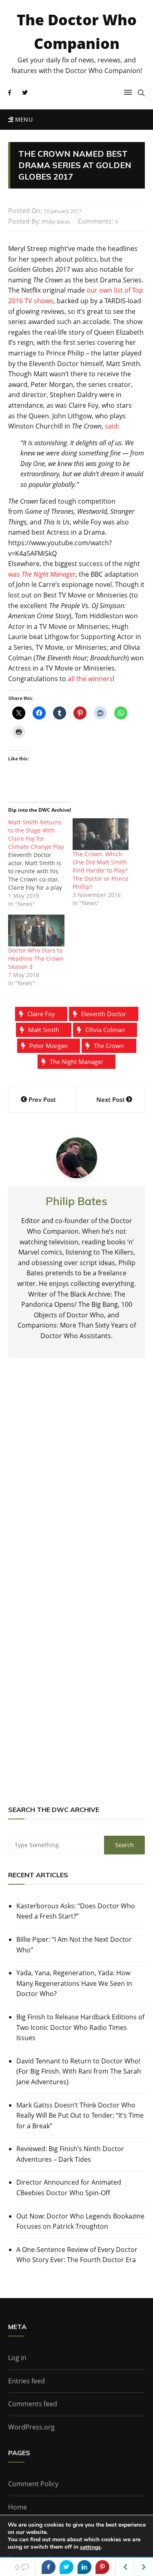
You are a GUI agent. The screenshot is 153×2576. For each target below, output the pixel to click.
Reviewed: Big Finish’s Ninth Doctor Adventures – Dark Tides (70, 2154)
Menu (23, 119)
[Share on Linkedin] (84, 2567)
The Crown (109, 1046)
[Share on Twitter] (67, 2567)
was (42, 574)
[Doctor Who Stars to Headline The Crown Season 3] (36, 931)
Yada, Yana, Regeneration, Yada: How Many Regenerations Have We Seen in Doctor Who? (74, 1983)
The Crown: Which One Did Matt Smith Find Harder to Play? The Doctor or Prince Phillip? (101, 870)
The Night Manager (76, 1061)
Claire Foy (41, 1014)
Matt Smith (44, 1030)
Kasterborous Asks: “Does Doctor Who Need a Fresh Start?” (76, 1911)
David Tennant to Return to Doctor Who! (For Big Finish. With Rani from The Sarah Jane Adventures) (79, 2071)
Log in (17, 2358)
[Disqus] (76, 1484)
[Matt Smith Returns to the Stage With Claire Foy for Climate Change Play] (40, 863)
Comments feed (33, 2404)
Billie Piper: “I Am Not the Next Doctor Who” (74, 1945)
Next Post (111, 1099)
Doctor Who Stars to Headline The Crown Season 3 (36, 958)
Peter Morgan (49, 1046)
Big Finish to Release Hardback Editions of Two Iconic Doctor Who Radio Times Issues (80, 2027)
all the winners (90, 679)
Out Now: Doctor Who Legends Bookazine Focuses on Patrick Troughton (80, 2221)
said (111, 426)
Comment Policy (33, 2484)
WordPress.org (31, 2427)
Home (18, 2507)
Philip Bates (56, 222)
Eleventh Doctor (104, 1014)
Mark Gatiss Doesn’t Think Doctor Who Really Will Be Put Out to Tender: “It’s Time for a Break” (80, 2115)
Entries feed (27, 2381)
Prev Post (42, 1099)
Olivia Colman (105, 1030)
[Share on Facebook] (49, 2567)
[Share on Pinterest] (102, 2567)
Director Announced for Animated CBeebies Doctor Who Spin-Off (69, 2187)
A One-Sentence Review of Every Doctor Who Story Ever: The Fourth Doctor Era (77, 2255)
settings (90, 2547)
